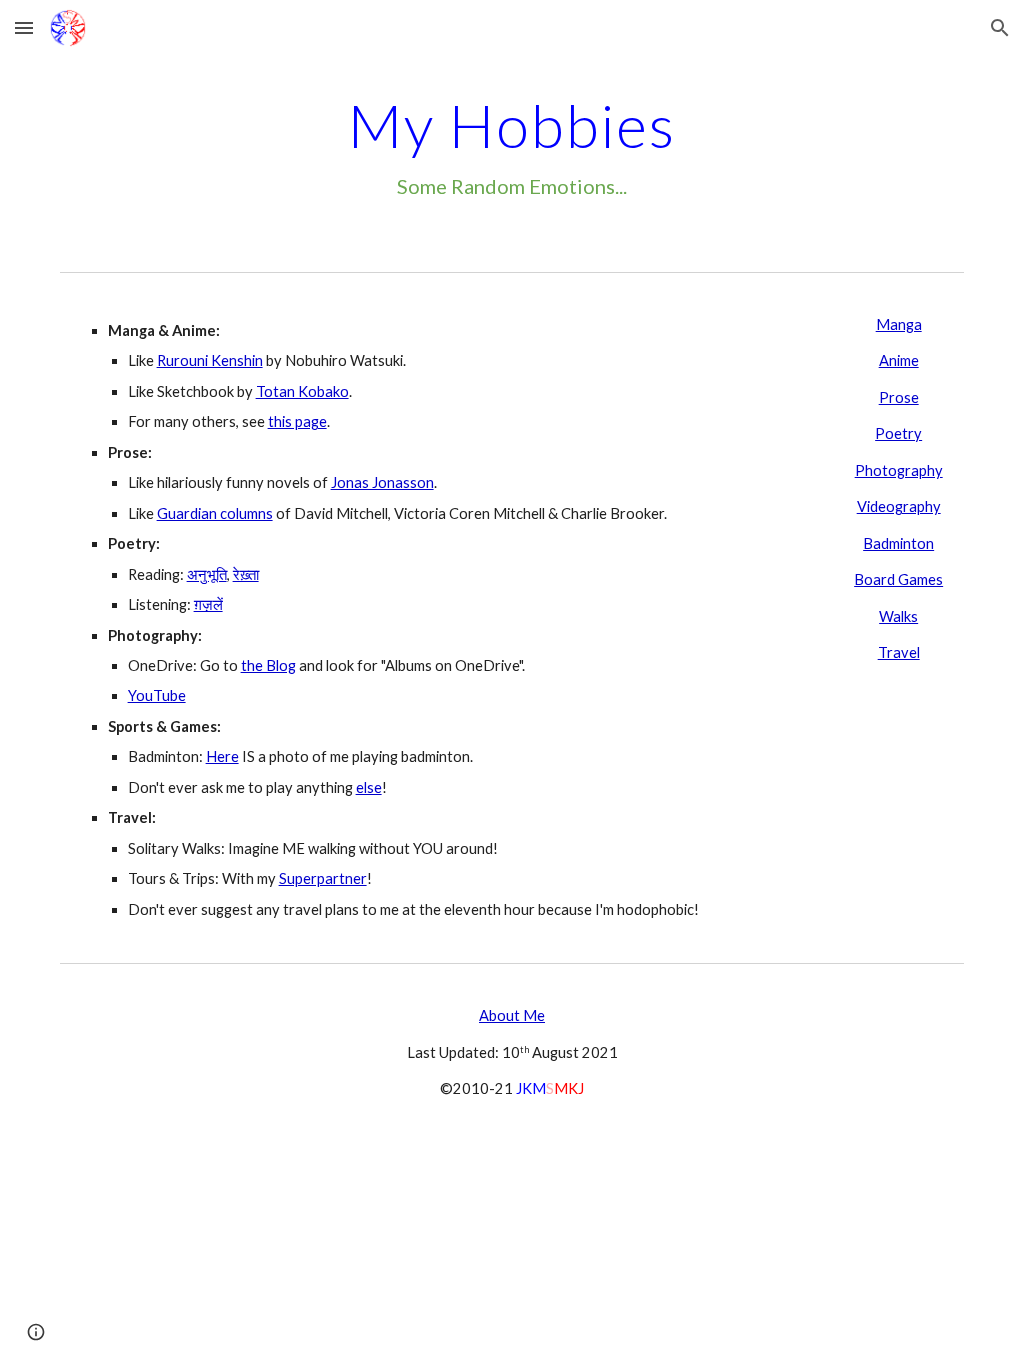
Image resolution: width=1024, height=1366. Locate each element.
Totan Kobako (302, 391)
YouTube (157, 695)
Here (222, 756)
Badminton (898, 543)
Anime (899, 360)
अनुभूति (207, 574)
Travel (899, 652)
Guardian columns (215, 513)
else (369, 787)
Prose (899, 397)
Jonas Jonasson (382, 482)
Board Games (898, 579)
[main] (512, 145)
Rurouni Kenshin (210, 360)
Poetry (898, 433)
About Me (512, 1015)
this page (297, 421)
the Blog (268, 665)
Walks (898, 616)
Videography (899, 506)
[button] (24, 27)
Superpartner (323, 878)
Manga (899, 324)
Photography (899, 470)
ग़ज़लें (208, 604)
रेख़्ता (246, 574)
